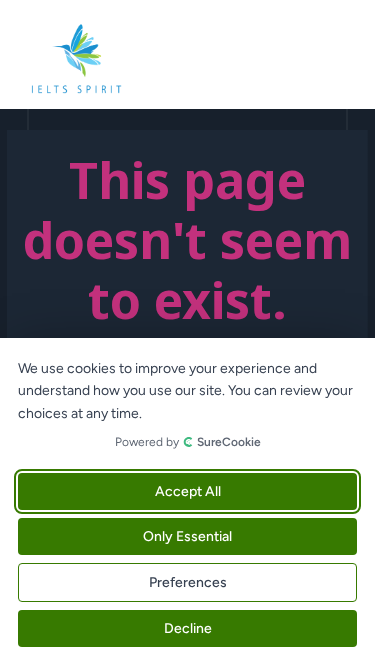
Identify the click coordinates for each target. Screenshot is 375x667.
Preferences (188, 582)
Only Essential (187, 536)
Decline (188, 628)
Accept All (188, 491)
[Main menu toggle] (335, 59)
